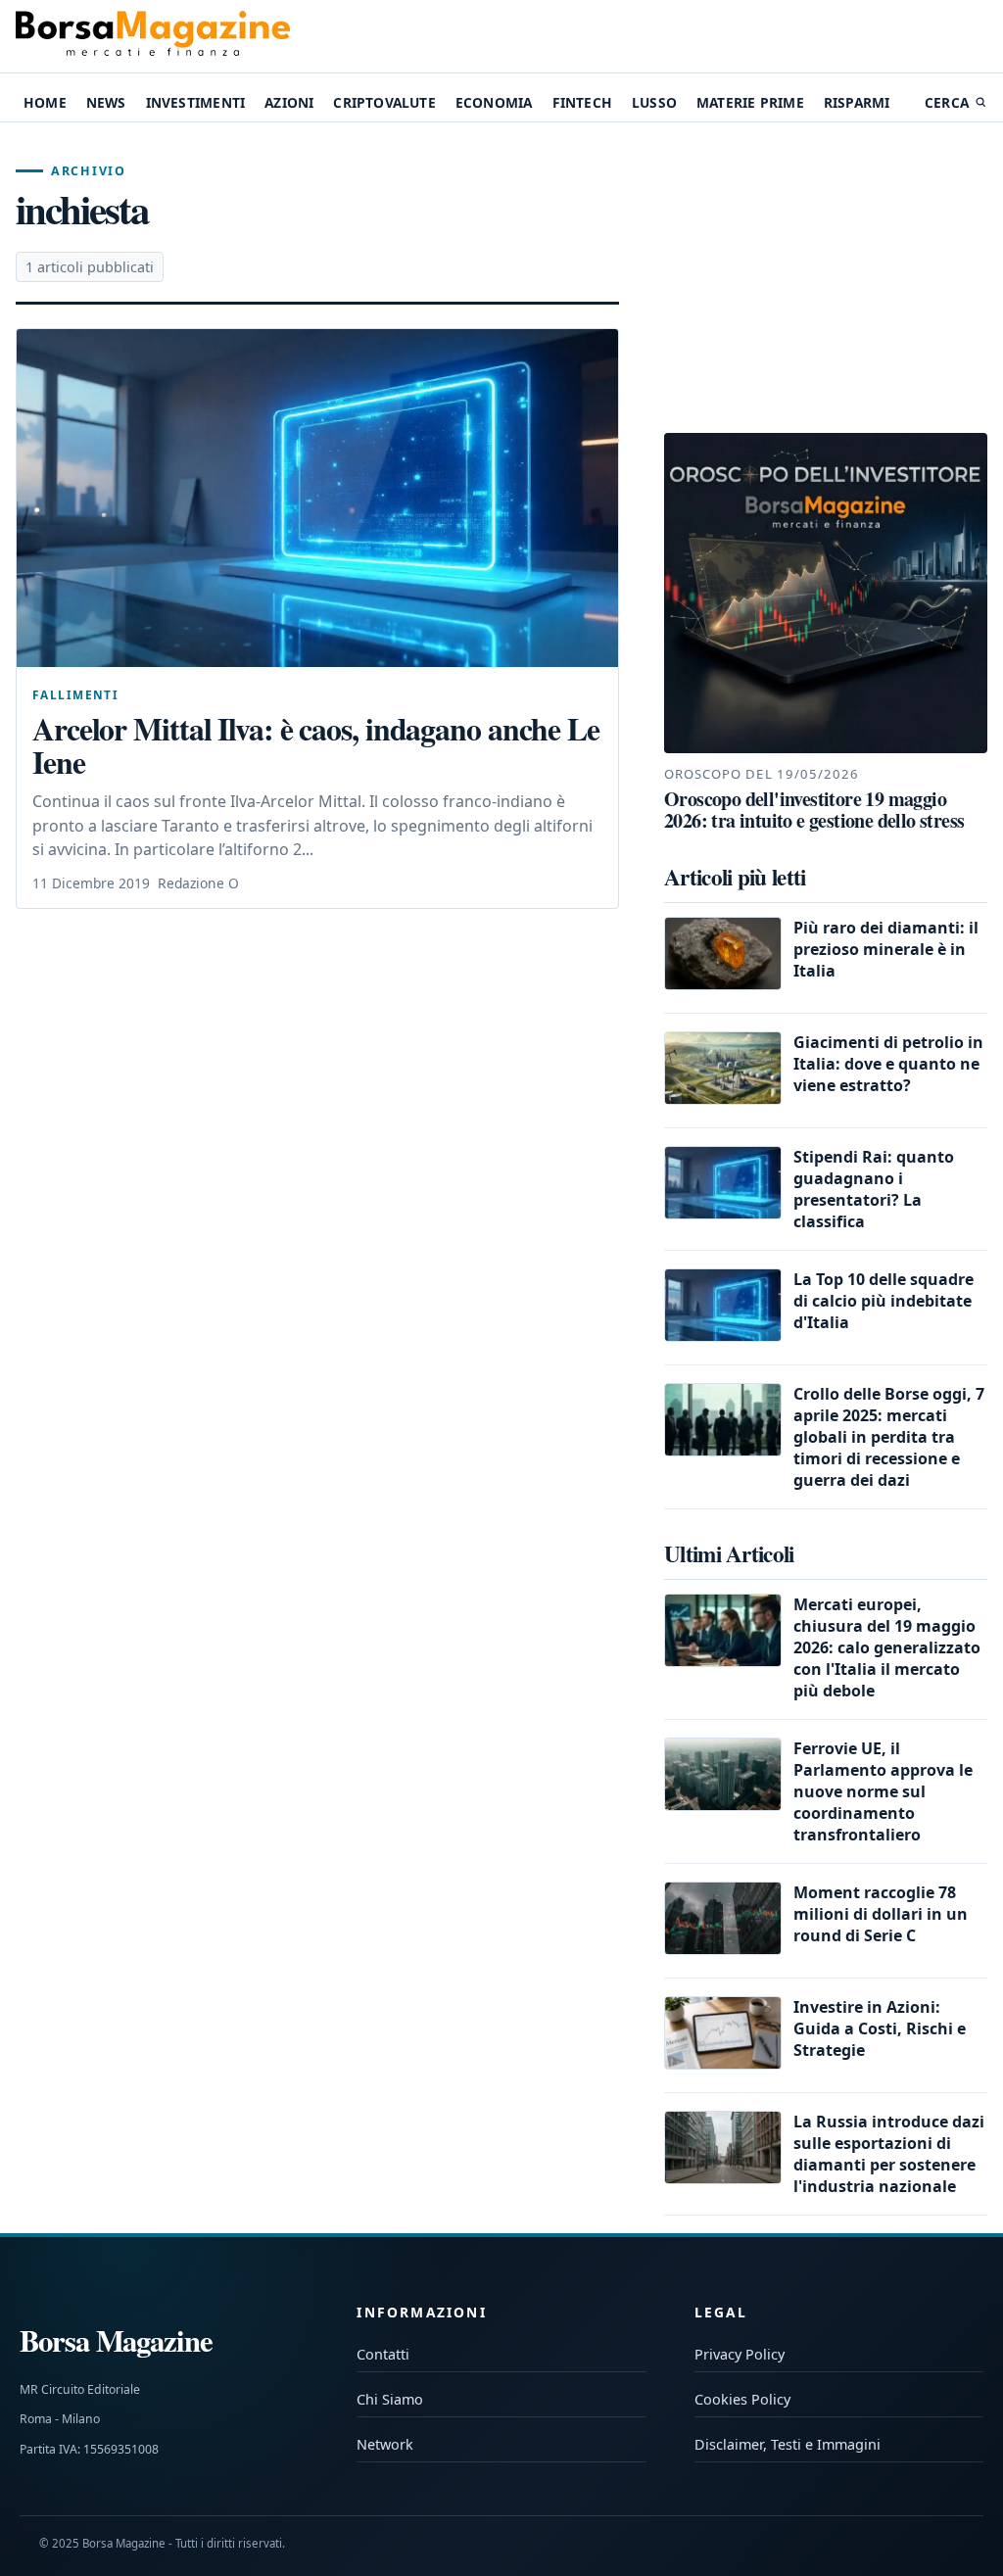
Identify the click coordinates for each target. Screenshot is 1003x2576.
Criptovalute (384, 102)
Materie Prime (750, 102)
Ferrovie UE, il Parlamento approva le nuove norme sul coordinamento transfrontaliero (883, 1791)
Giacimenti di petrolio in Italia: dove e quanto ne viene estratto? (888, 1064)
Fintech (582, 102)
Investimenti (195, 102)
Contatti (383, 2354)
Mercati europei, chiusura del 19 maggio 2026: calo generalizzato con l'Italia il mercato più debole (887, 1647)
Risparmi (857, 102)
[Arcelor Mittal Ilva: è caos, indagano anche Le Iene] (317, 498)
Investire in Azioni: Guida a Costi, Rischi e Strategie (880, 2028)
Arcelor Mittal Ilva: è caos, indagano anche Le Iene (316, 745)
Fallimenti (75, 694)
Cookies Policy (742, 2399)
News (106, 102)
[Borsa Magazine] (153, 36)
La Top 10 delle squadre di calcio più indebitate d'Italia (884, 1301)
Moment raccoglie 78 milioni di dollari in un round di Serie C (881, 1914)
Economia (494, 102)
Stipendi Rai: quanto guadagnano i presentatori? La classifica (874, 1189)
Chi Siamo (390, 2399)
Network (385, 2444)
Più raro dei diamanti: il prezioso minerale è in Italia (886, 949)
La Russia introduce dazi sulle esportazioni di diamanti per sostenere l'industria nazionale (889, 2154)
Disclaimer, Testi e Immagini (788, 2444)
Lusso (654, 102)
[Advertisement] (826, 278)
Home (45, 102)
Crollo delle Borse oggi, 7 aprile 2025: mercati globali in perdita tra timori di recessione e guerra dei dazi (889, 1437)
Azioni (289, 102)
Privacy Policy (740, 2354)
